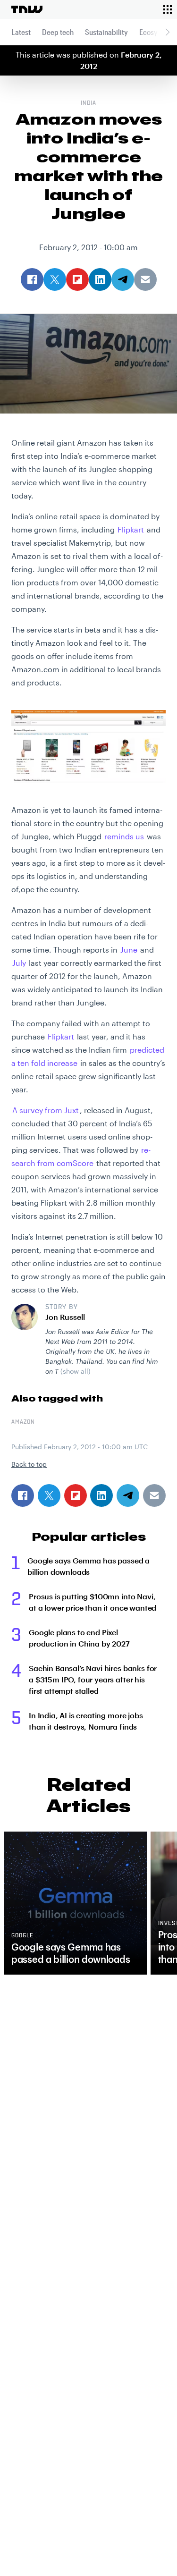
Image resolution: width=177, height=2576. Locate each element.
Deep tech (58, 32)
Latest (21, 32)
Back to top (29, 1464)
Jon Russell (65, 1317)
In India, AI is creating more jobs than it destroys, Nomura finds (86, 1721)
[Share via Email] (154, 1495)
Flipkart (131, 529)
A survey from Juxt (46, 1110)
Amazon (23, 1422)
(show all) (76, 1371)
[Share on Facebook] (23, 1495)
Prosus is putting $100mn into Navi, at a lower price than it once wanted (93, 1602)
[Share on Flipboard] (76, 1495)
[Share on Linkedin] (101, 1495)
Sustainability (106, 32)
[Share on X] (49, 1495)
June (129, 950)
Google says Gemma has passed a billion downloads (88, 1566)
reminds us (124, 836)
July (19, 963)
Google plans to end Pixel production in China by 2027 (79, 1638)
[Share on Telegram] (128, 1495)
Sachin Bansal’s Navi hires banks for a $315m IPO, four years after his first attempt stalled (93, 1679)
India (88, 103)
